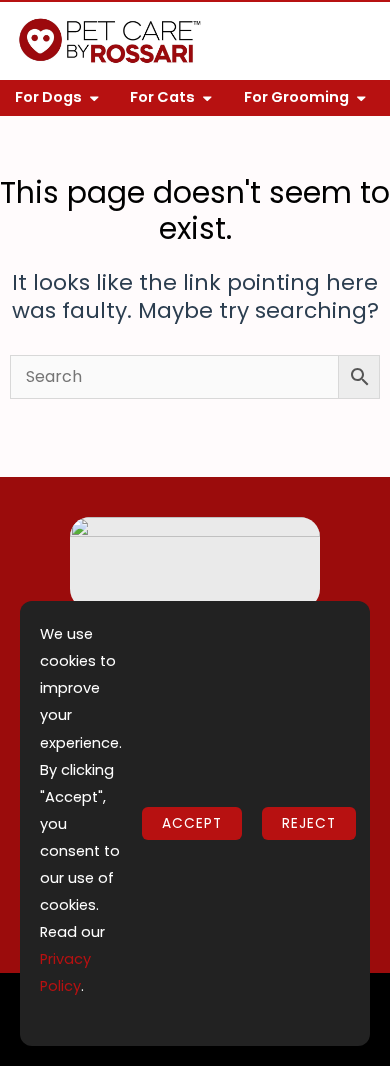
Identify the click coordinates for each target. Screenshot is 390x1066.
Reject (309, 823)
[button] (356, 41)
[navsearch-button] (313, 45)
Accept (192, 823)
